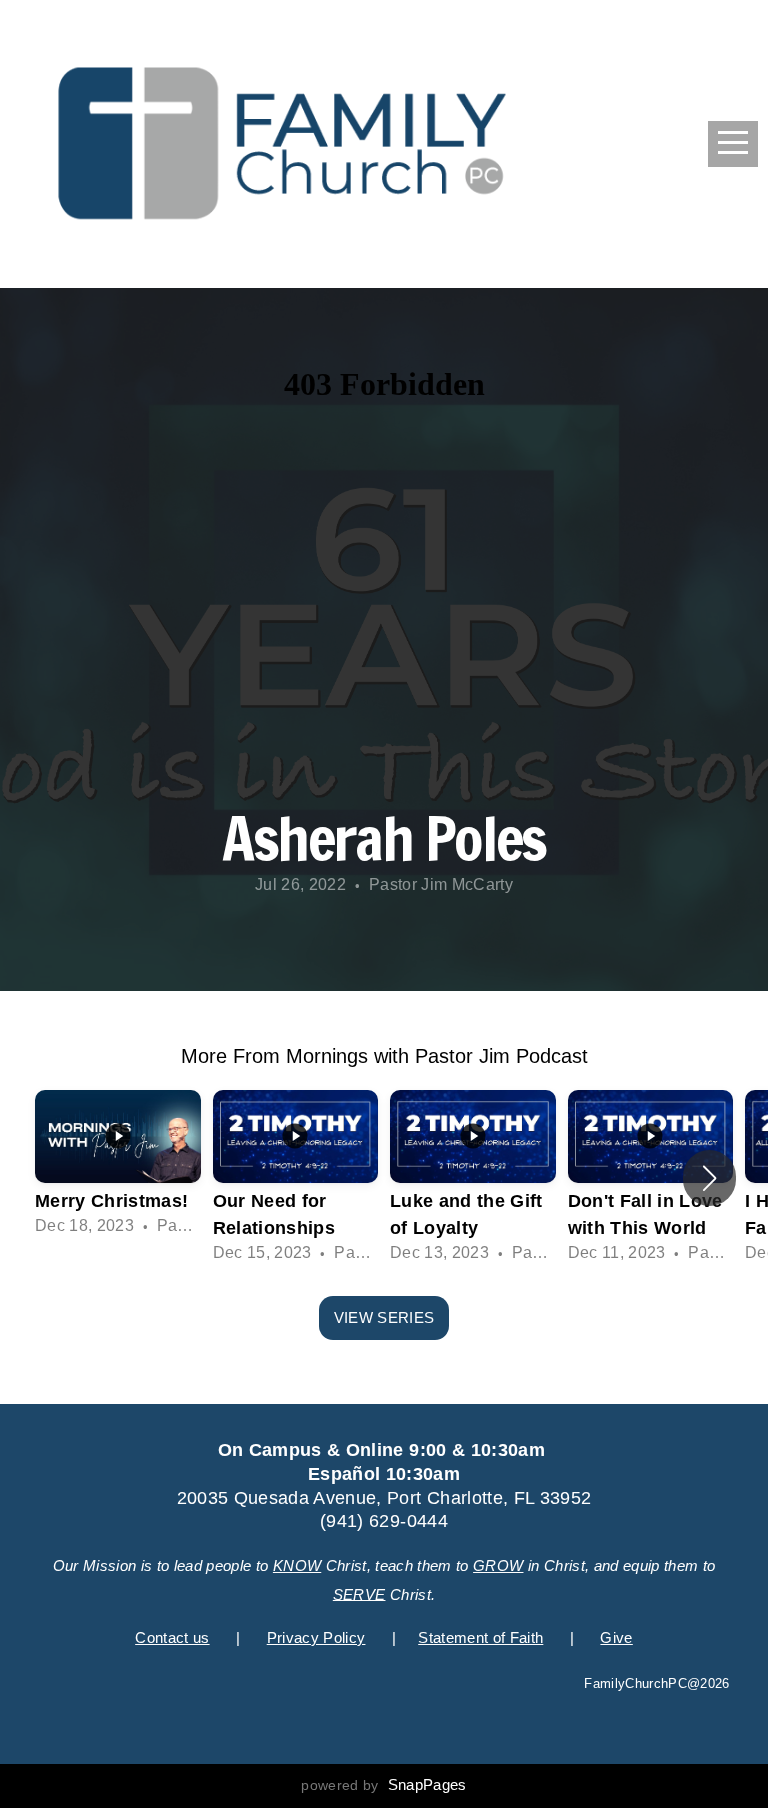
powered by (383, 1785)
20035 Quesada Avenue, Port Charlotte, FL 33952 (384, 1498)
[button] (709, 1178)
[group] (118, 1164)
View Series (384, 1317)
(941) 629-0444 (384, 1521)
